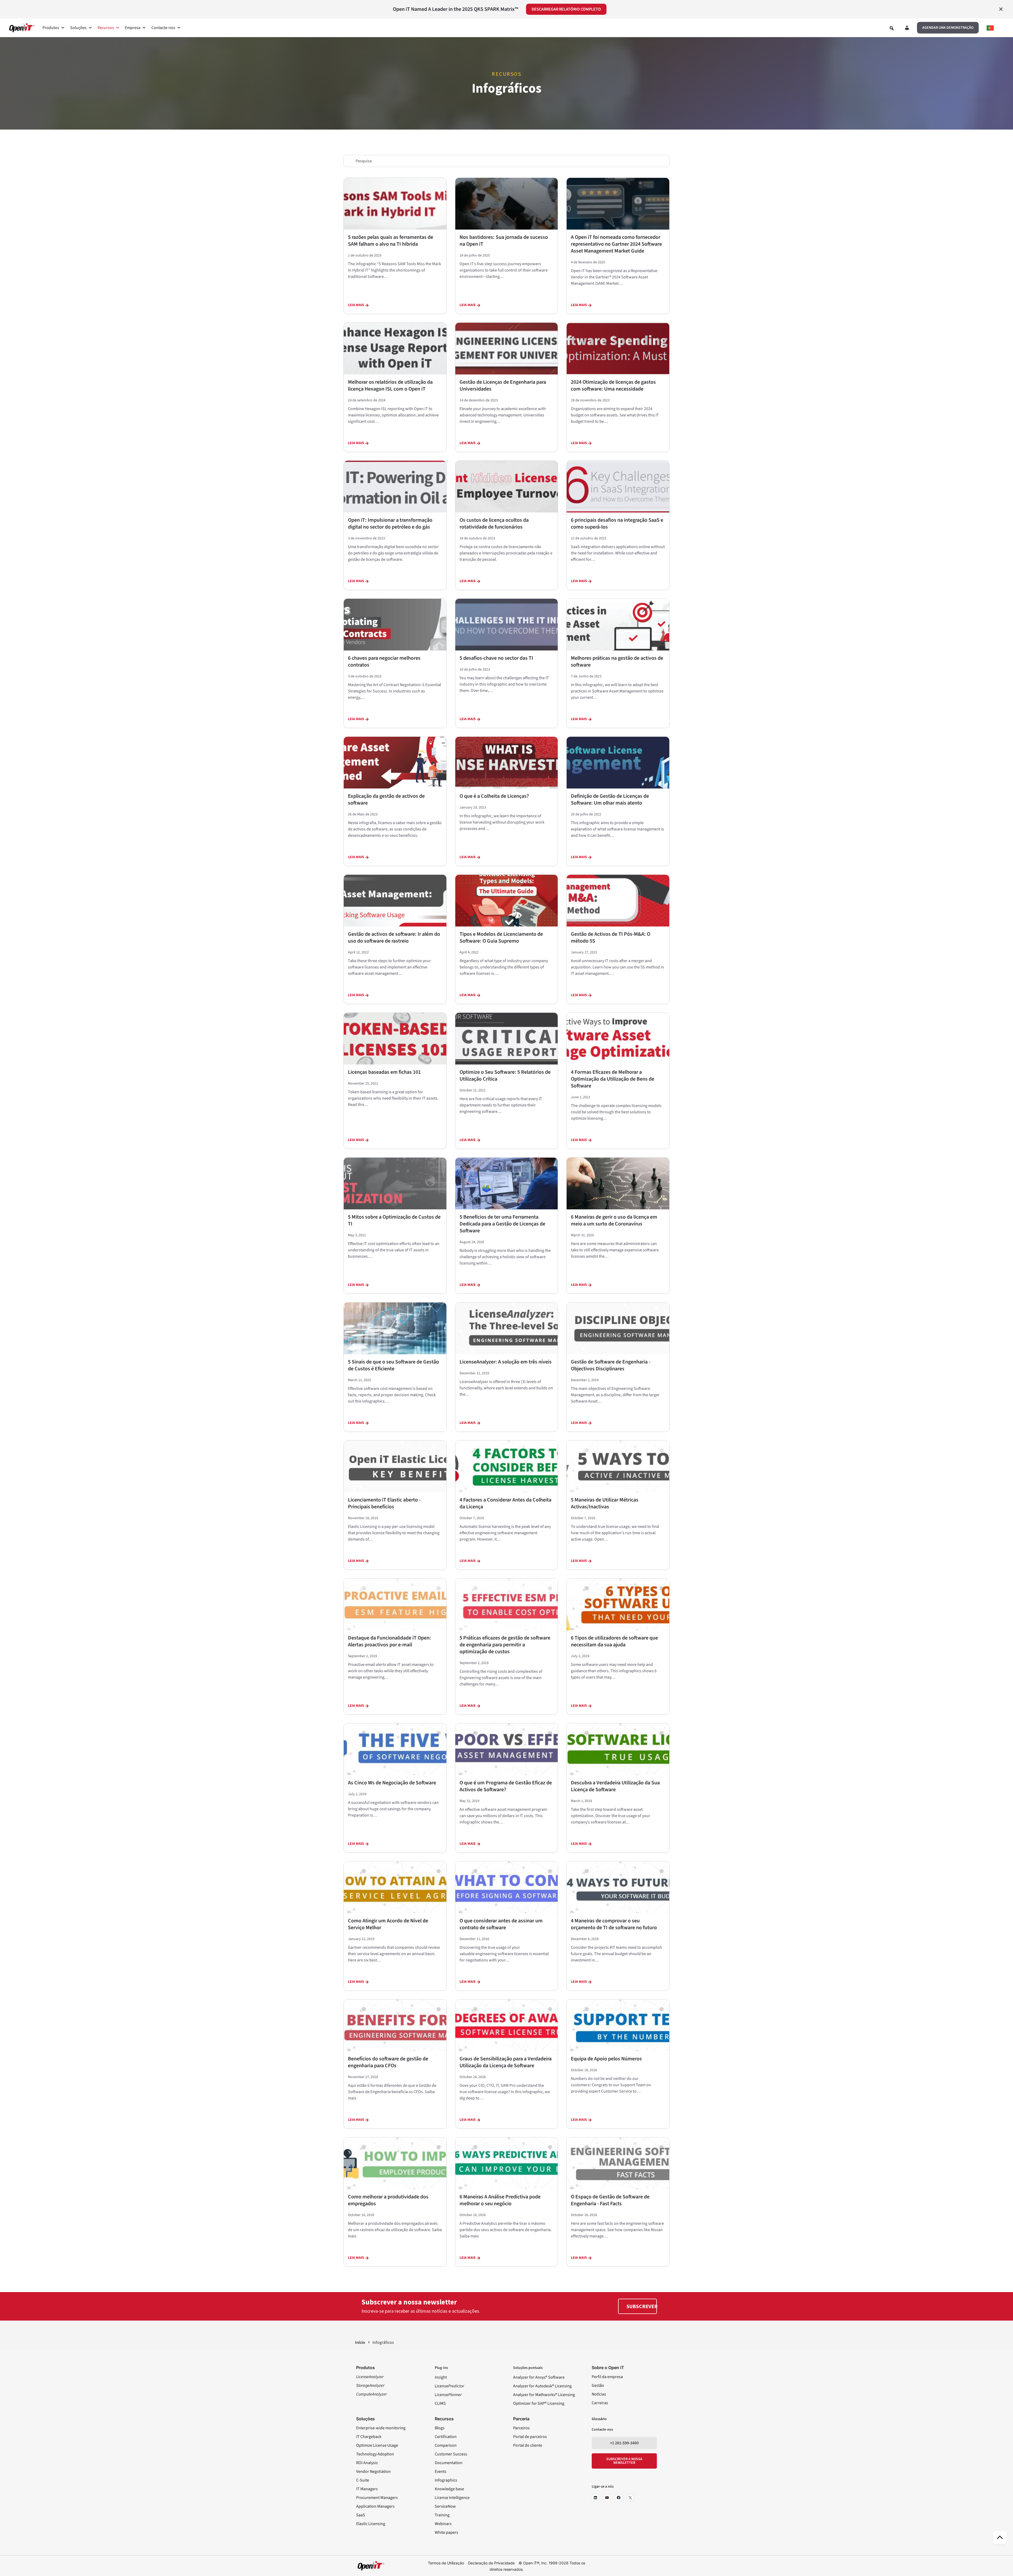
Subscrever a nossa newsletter (624, 2461)
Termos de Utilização (446, 2563)
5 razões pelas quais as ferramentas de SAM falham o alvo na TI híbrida (391, 241)
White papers (446, 2532)
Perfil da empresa (607, 2377)
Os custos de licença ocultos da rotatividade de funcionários (494, 524)
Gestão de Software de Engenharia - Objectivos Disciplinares (611, 1365)
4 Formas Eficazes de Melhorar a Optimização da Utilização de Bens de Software (613, 1079)
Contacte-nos (163, 28)
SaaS (361, 2515)
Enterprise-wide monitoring (381, 2428)
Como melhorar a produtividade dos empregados (388, 2200)
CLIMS (440, 2403)
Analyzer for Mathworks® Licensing (544, 2395)
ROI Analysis (367, 2463)
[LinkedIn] (595, 2498)
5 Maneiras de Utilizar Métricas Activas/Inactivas (605, 1503)
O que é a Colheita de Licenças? (494, 796)
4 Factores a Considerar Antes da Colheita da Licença (505, 1503)
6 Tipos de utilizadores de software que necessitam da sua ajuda (614, 1641)
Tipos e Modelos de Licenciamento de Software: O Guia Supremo (501, 938)
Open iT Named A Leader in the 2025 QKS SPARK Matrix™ (455, 9)
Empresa (133, 28)
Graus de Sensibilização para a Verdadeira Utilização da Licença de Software (506, 2062)
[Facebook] (619, 2498)
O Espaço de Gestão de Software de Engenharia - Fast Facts (610, 2200)
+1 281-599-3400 (624, 2443)
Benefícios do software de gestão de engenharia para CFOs (388, 2062)
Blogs (440, 2428)
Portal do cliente (528, 2445)
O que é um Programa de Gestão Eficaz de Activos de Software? (506, 1786)
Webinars (443, 2524)
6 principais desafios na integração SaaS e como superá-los (617, 524)
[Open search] (892, 28)
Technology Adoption (375, 2454)
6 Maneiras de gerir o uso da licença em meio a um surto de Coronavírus (614, 1220)
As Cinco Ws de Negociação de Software (392, 1783)
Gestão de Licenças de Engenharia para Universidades (503, 386)
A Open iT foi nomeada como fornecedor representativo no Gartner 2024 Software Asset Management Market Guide (616, 244)
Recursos (106, 28)
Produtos (51, 28)
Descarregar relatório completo (566, 9)
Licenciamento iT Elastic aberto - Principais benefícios (384, 1503)
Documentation (449, 2463)
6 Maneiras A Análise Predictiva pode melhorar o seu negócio (500, 2200)
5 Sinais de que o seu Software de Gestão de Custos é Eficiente (393, 1365)
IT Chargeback (369, 2437)
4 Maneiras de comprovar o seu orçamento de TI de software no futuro (614, 1924)
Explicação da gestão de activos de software (386, 800)
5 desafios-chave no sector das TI (496, 658)
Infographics (446, 2480)
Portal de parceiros (530, 2437)
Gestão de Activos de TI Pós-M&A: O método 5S (611, 938)
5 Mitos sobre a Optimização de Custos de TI (394, 1220)
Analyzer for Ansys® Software (539, 2377)
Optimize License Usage (377, 2445)
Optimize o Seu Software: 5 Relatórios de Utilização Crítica (505, 1076)
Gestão (598, 2385)
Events (441, 2472)
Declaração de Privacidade (491, 2563)
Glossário (599, 2419)
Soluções (78, 28)
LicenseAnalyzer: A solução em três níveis (506, 1362)
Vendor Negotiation (373, 2472)
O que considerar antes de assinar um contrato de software (501, 1924)
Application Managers (375, 2506)
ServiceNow (445, 2506)
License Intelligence (452, 2498)
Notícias (599, 2394)
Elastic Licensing (371, 2524)
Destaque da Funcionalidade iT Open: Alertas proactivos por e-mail (390, 1641)
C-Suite (363, 2480)
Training (442, 2515)
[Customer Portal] (907, 29)
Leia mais (356, 305)
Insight (441, 2377)
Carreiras (600, 2403)
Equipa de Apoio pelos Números (606, 2059)
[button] (948, 28)
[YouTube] (607, 2498)
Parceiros (521, 2428)
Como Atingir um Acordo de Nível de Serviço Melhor (388, 1924)
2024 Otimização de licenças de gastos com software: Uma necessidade (613, 386)
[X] (630, 2498)
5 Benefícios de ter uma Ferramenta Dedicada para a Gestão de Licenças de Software (502, 1224)
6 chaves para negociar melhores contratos (384, 662)
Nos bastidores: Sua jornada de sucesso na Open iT (504, 241)
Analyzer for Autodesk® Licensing (542, 2386)
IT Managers (367, 2489)
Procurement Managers (377, 2498)
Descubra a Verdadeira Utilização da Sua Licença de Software (615, 1786)
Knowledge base (449, 2489)
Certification (446, 2437)
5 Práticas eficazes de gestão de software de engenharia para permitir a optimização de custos (505, 1645)
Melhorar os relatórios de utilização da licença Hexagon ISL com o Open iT (390, 386)
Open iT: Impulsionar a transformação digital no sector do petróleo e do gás (390, 524)
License (449, 2386)
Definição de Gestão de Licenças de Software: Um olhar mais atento (610, 800)
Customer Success (451, 2454)
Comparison (446, 2445)
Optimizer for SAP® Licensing (539, 2403)
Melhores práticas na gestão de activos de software (617, 662)
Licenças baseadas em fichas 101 (384, 1072)
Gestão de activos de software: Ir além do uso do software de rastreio (394, 938)
